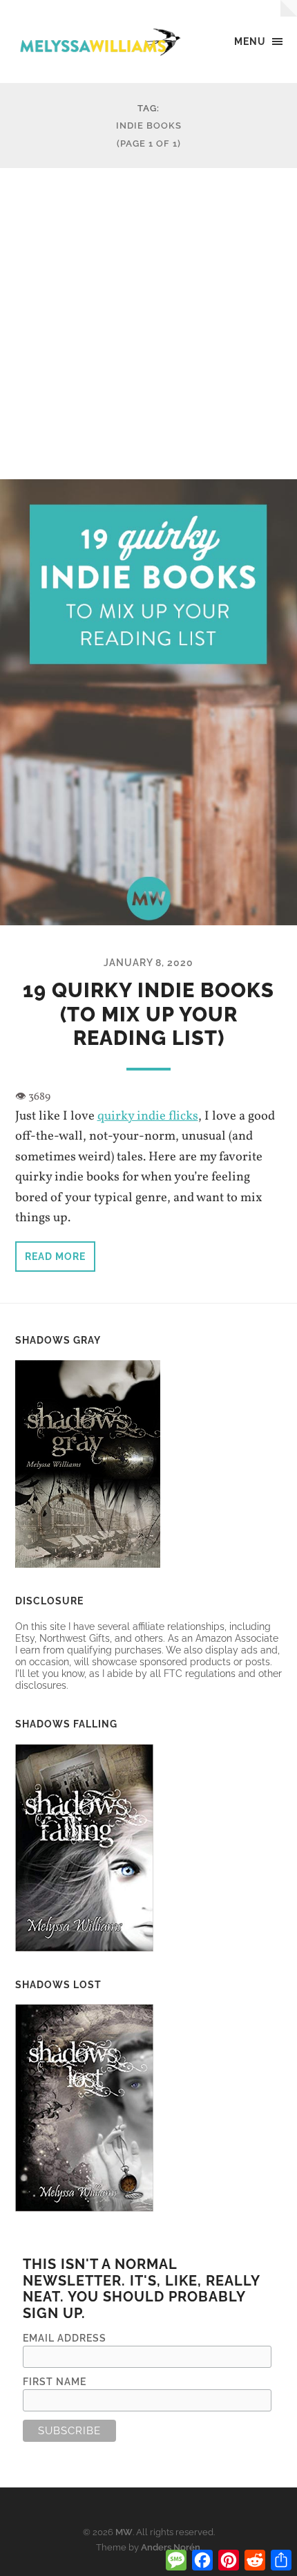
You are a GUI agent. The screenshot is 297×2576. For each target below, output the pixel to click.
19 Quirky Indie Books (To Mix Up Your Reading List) (148, 1014)
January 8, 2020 (148, 962)
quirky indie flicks (148, 1116)
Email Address (65, 2338)
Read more (55, 1256)
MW (124, 2532)
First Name (55, 2381)
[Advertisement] (148, 324)
